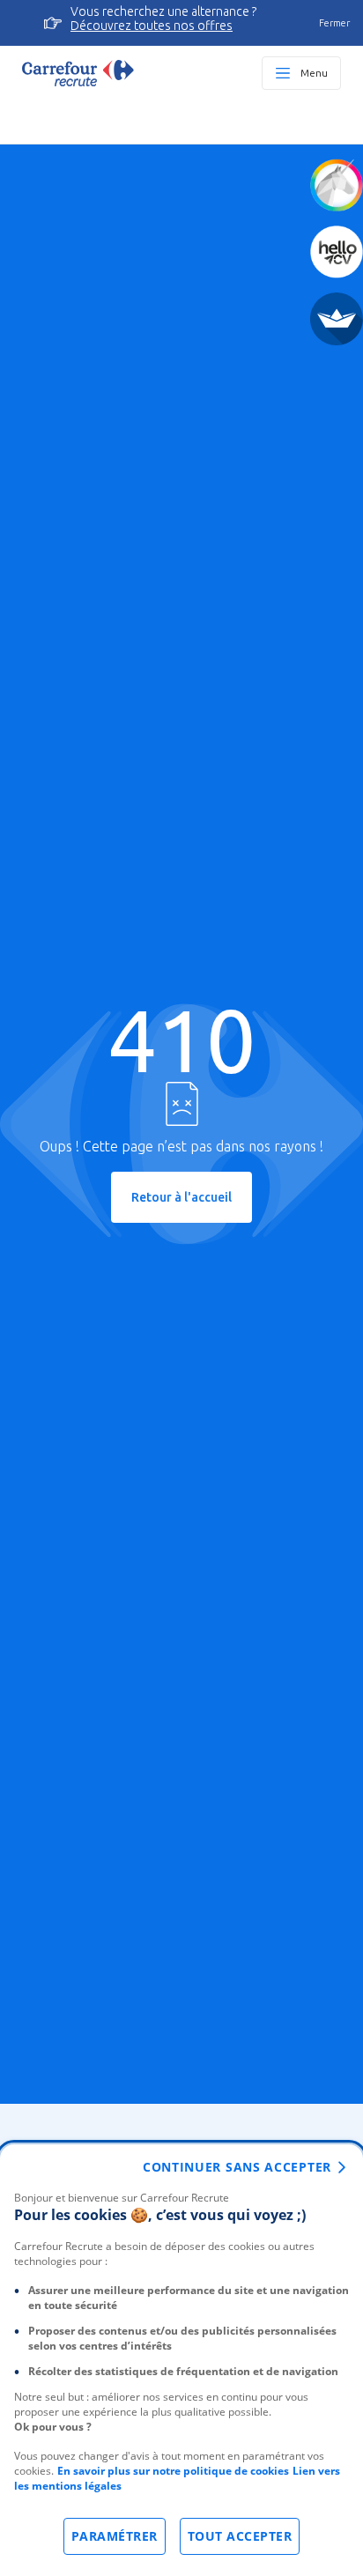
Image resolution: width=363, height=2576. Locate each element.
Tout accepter (240, 2536)
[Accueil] (78, 73)
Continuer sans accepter (237, 2167)
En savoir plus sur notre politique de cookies (173, 2471)
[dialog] (181, 2360)
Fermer (334, 23)
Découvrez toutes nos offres (152, 26)
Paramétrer (115, 2536)
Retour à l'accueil (181, 1197)
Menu (314, 73)
